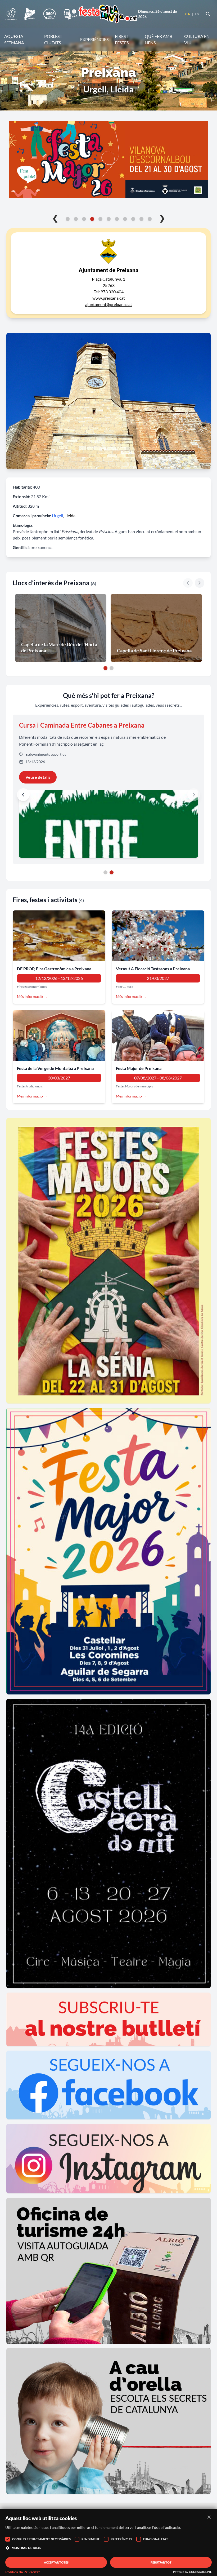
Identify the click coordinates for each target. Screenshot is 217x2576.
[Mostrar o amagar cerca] (208, 14)
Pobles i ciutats (53, 39)
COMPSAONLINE (200, 2572)
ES (197, 14)
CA (188, 14)
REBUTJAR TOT (161, 2562)
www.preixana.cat (109, 298)
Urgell (57, 515)
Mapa (193, 601)
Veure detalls (38, 777)
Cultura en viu (197, 39)
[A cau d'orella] (11, 14)
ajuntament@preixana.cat (109, 304)
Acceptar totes (56, 2562)
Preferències (121, 2539)
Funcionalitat (156, 2539)
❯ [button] (162, 218)
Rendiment (91, 2539)
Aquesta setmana (14, 39)
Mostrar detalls (26, 2548)
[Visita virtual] (49, 14)
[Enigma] (30, 14)
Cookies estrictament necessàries (41, 2539)
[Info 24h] (71, 14)
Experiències (94, 39)
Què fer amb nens (159, 39)
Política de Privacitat (22, 2572)
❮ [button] (55, 218)
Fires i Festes (122, 39)
